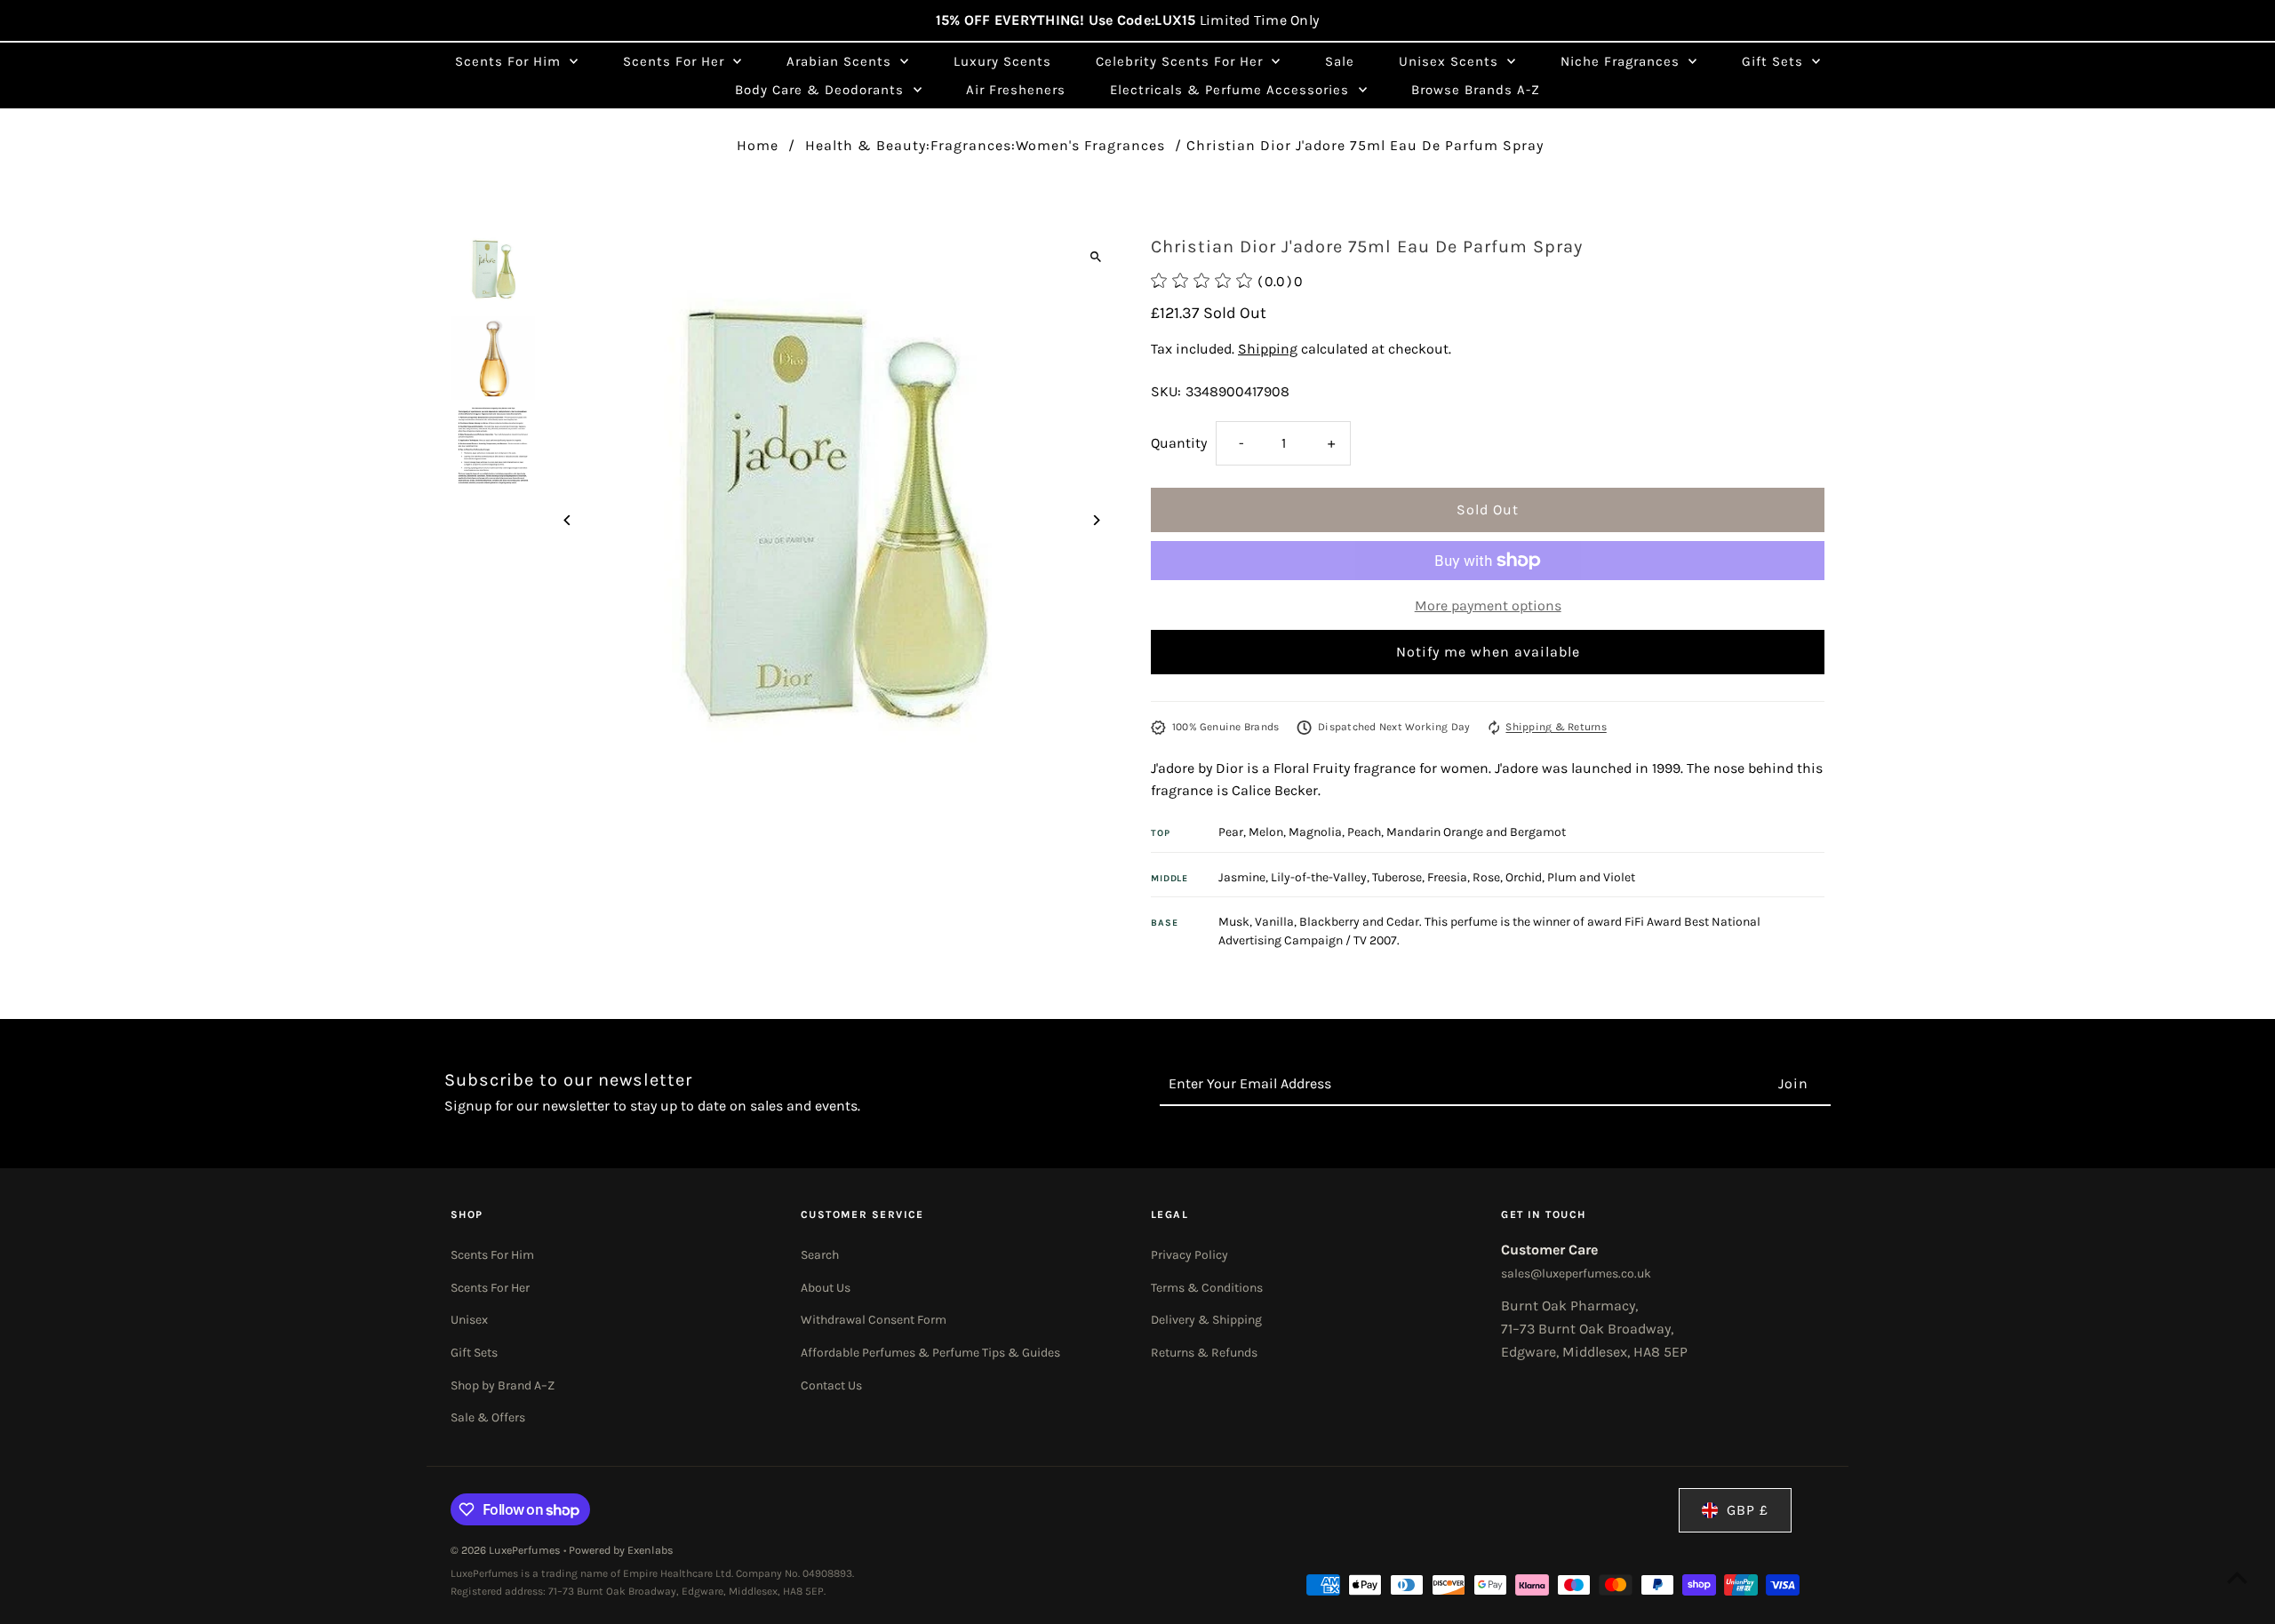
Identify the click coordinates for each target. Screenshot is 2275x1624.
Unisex (469, 1320)
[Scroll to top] (2237, 1577)
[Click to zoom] (1095, 256)
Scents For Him (492, 1255)
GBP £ (1748, 1510)
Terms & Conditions (1207, 1288)
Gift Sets (474, 1353)
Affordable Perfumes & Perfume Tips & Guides (930, 1353)
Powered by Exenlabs (621, 1550)
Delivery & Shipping (1206, 1320)
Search (820, 1255)
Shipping (1268, 349)
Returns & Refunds (1204, 1353)
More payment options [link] (1488, 605)
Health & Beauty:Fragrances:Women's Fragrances (985, 145)
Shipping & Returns (1556, 727)
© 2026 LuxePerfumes (507, 1550)
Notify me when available (1488, 652)
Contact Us (831, 1385)
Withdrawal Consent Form (874, 1320)
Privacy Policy (1189, 1255)
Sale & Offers (488, 1417)
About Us (826, 1288)
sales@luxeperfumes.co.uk (1576, 1274)
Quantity (1179, 443)
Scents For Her (490, 1288)
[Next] (1095, 520)
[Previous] (568, 520)
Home (758, 145)
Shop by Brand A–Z (503, 1385)
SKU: (1166, 391)
